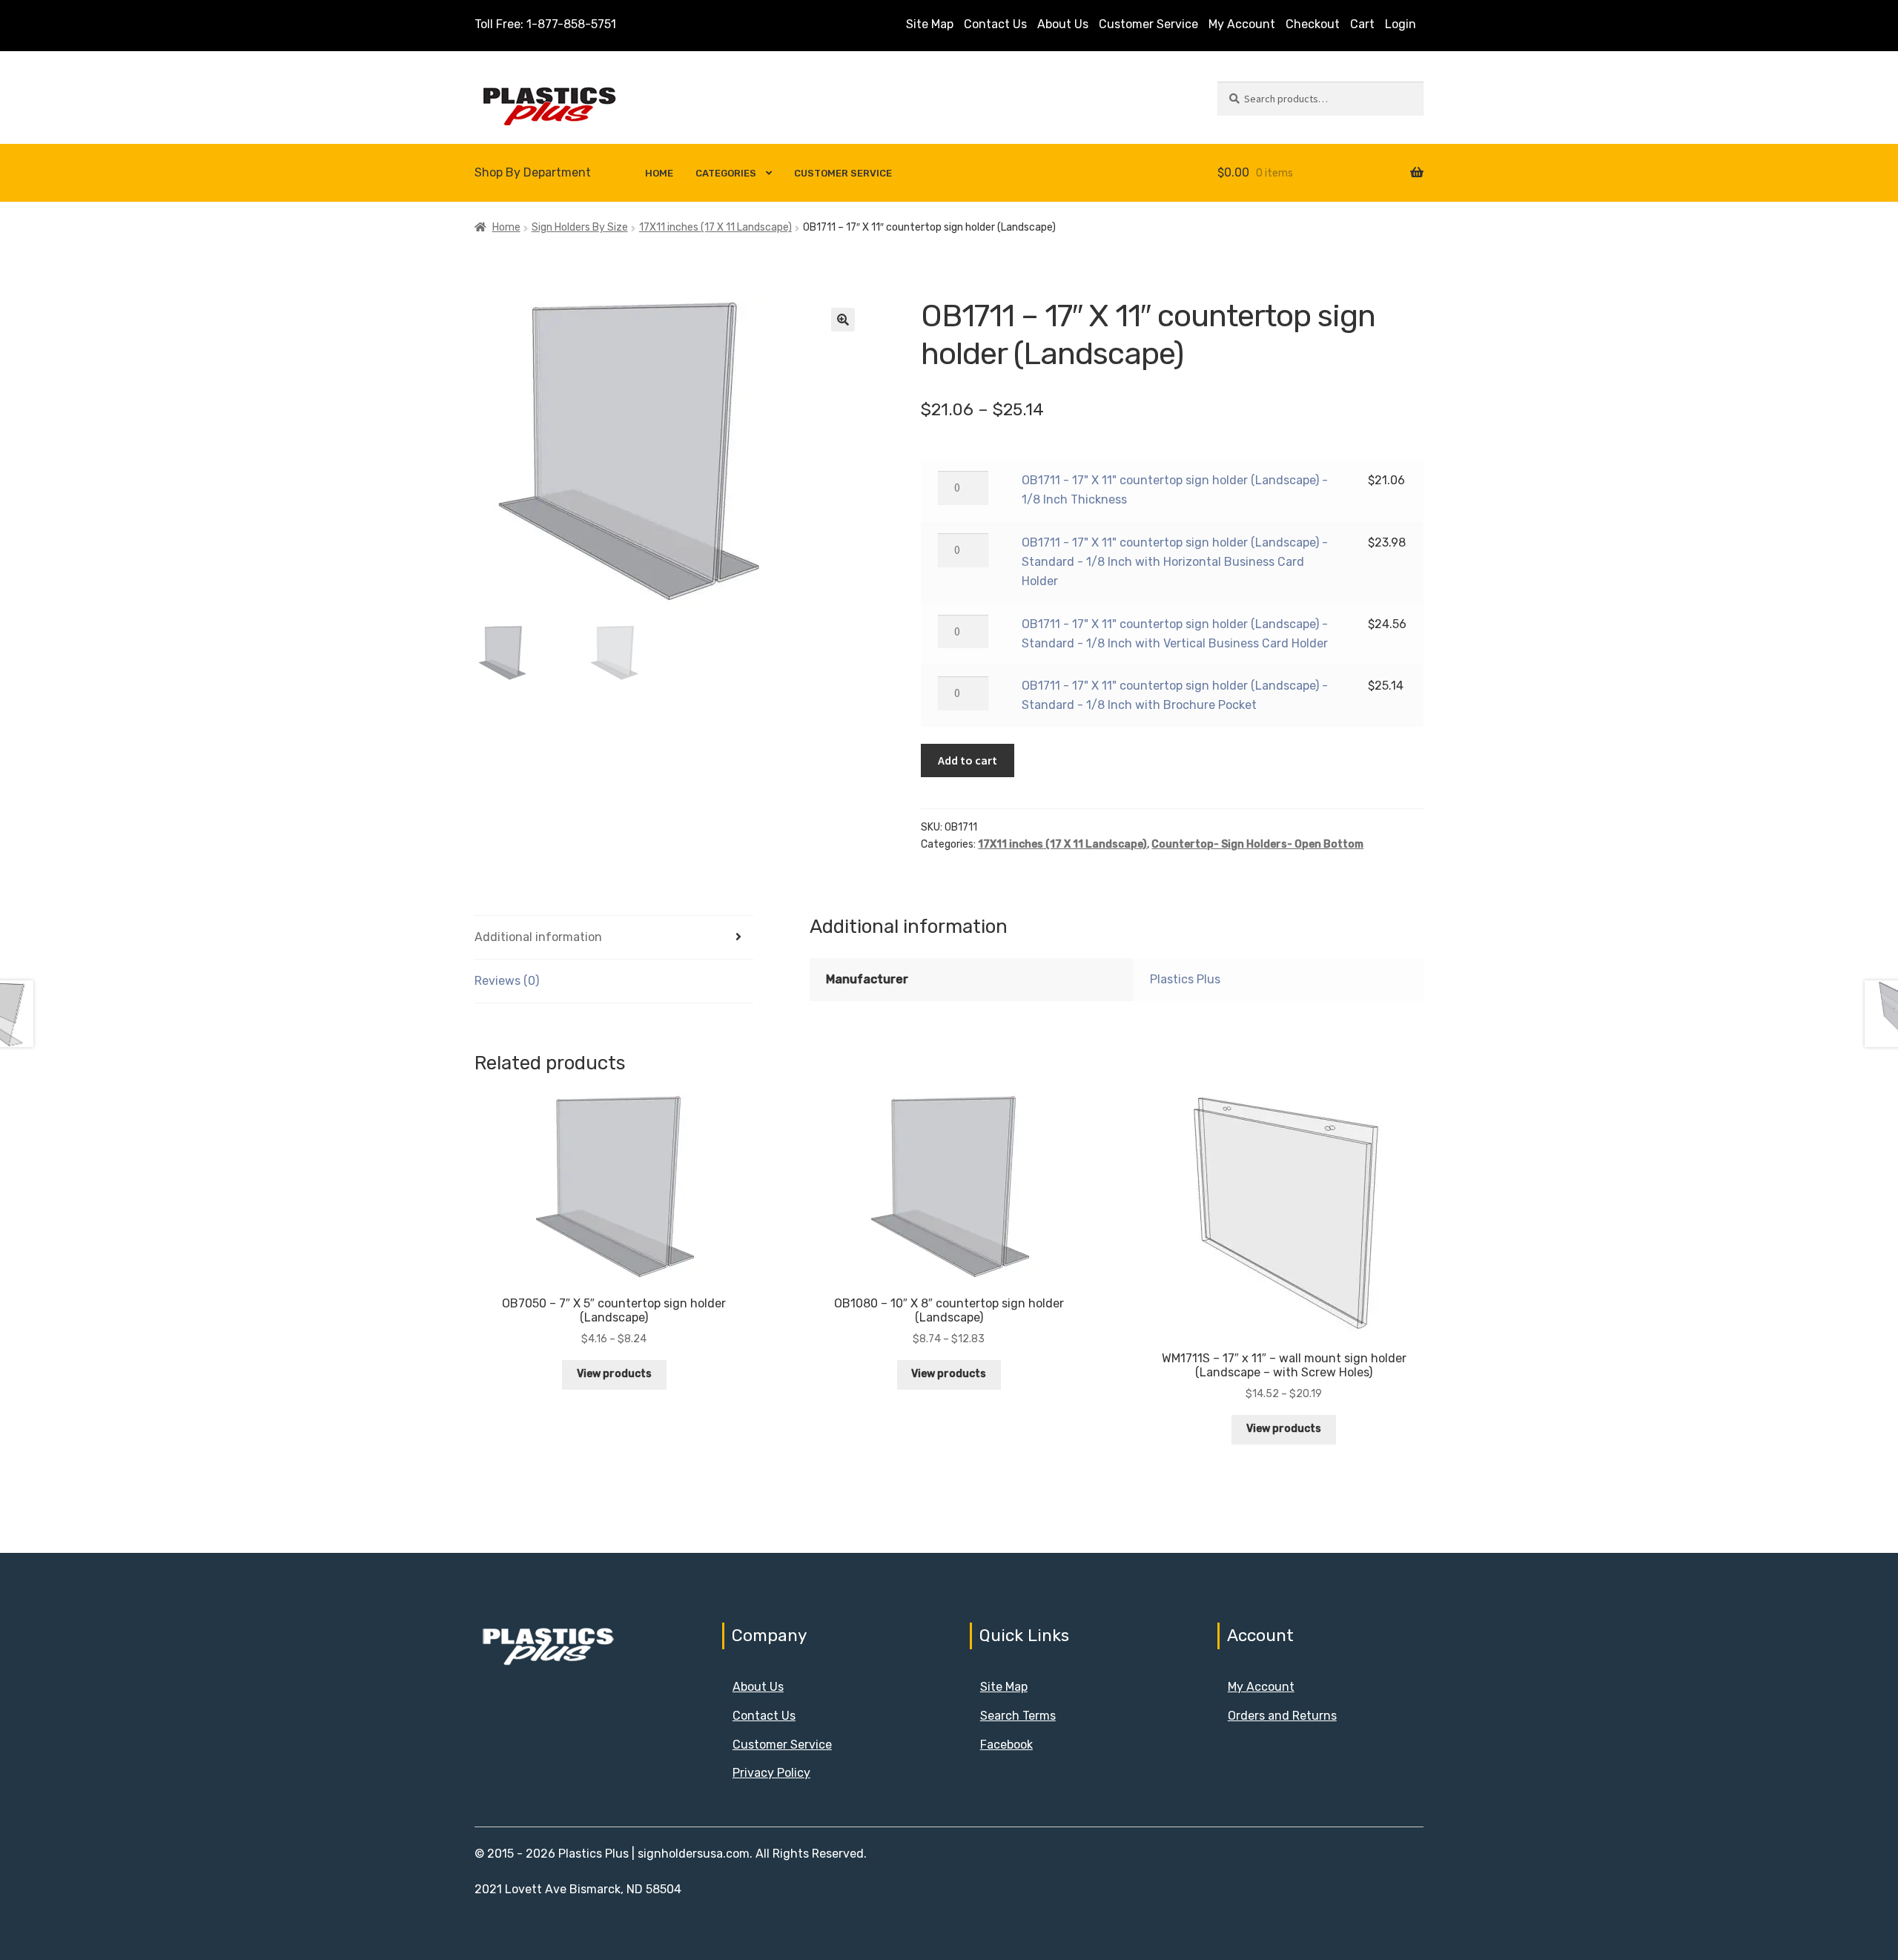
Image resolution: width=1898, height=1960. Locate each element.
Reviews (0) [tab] (507, 981)
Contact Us (995, 24)
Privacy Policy (771, 1773)
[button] (843, 320)
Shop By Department (533, 172)
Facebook (1006, 1745)
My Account (1242, 24)
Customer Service (1148, 24)
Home (659, 173)
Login (1401, 24)
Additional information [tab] (538, 937)
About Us (1063, 24)
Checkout (1313, 24)
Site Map (930, 24)
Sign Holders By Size (580, 227)
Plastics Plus (1185, 979)
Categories (726, 173)
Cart (1362, 24)
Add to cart (968, 760)
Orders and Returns (1282, 1716)
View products (614, 1374)
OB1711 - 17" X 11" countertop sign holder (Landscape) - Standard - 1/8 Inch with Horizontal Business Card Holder (1175, 562)
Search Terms (1018, 1716)
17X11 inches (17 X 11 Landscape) (715, 227)
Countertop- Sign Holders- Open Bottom (1257, 844)
